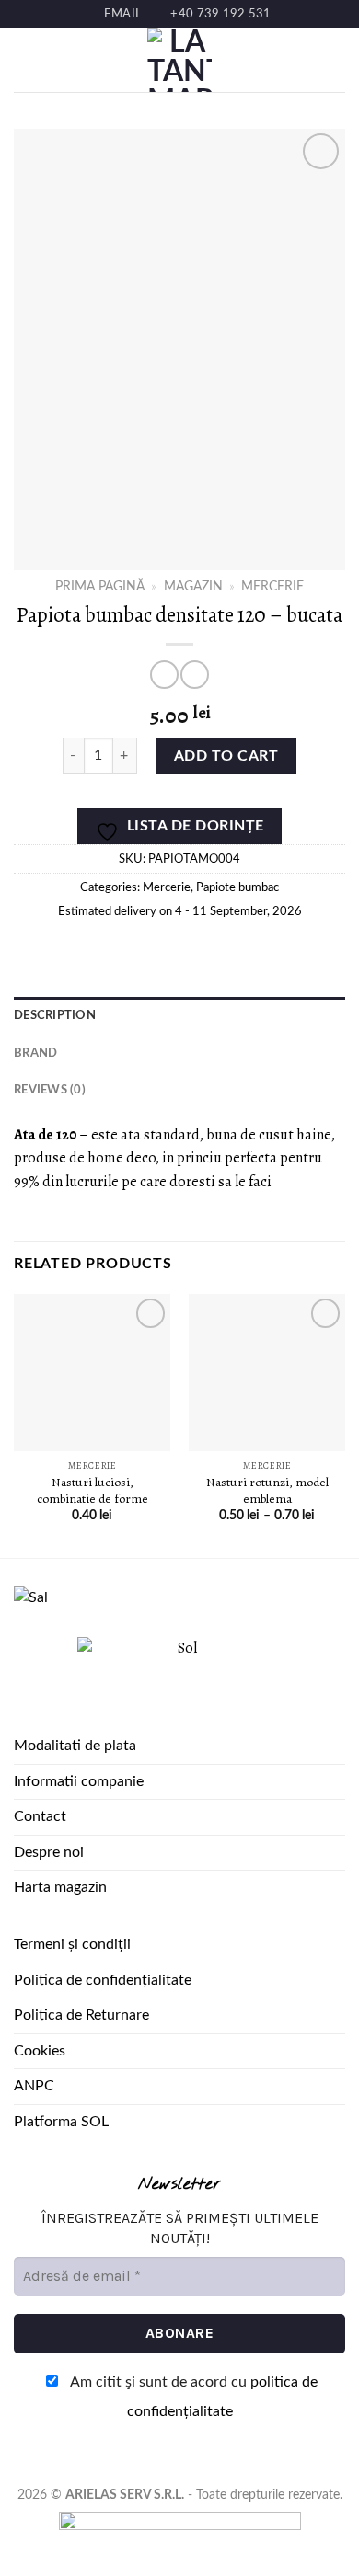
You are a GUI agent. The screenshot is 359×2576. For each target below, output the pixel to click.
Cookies (40, 2051)
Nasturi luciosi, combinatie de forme (93, 1490)
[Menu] (25, 60)
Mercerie (272, 587)
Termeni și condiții (72, 1944)
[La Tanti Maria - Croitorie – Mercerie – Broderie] (179, 60)
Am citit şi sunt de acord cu (192, 2397)
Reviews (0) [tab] (50, 1090)
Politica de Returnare (81, 2015)
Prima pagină (100, 587)
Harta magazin (60, 1887)
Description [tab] (55, 1015)
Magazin (193, 587)
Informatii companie (79, 1781)
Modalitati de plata (75, 1746)
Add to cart (226, 756)
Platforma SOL (61, 2122)
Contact (40, 1816)
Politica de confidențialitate (103, 1980)
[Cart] (336, 60)
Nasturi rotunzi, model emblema (267, 1490)
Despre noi (49, 1852)
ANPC (34, 2086)
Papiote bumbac (237, 887)
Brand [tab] (35, 1053)
